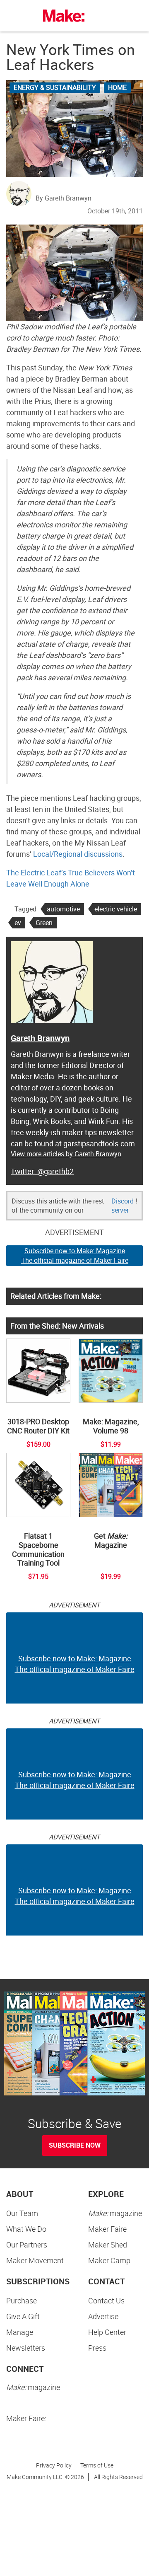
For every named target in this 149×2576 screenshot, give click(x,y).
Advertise (103, 2316)
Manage (20, 2332)
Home (117, 87)
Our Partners (27, 2245)
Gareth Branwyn (40, 1038)
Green (44, 923)
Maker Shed (108, 2245)
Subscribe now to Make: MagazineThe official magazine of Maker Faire (75, 1255)
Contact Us (106, 2301)
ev (18, 923)
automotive (63, 909)
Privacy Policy (54, 2465)
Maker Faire (107, 2229)
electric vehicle (116, 909)
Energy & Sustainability (55, 87)
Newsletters (26, 2348)
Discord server (123, 1206)
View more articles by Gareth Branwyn (66, 1154)
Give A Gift (23, 2316)
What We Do (26, 2229)
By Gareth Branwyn (64, 198)
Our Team (22, 2213)
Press (97, 2348)
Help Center (107, 2332)
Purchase (22, 2301)
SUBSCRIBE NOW (75, 2145)
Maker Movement (35, 2260)
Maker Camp (109, 2260)
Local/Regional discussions (78, 854)
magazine (115, 2213)
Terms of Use (97, 2465)
